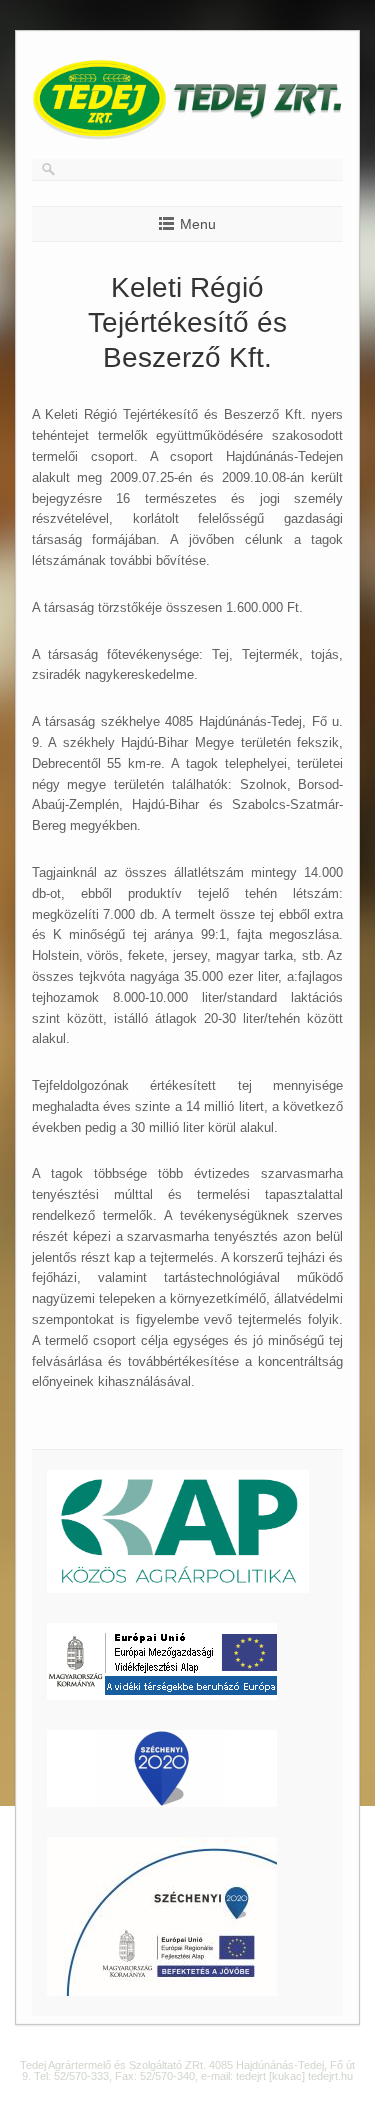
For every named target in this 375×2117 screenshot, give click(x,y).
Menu (198, 224)
